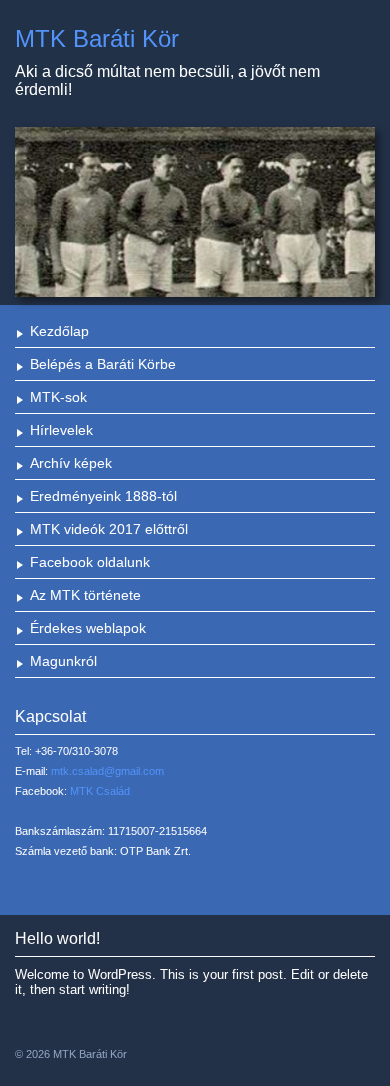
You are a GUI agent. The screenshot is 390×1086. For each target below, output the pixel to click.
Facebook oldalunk (90, 562)
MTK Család (100, 791)
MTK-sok (58, 397)
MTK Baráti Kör (97, 38)
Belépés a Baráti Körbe (103, 364)
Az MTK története (85, 595)
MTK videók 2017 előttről (109, 529)
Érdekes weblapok (88, 628)
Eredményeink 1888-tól (103, 496)
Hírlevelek (61, 430)
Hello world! (57, 938)
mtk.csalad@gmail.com (107, 771)
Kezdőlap (59, 331)
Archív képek (71, 463)
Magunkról (63, 661)
